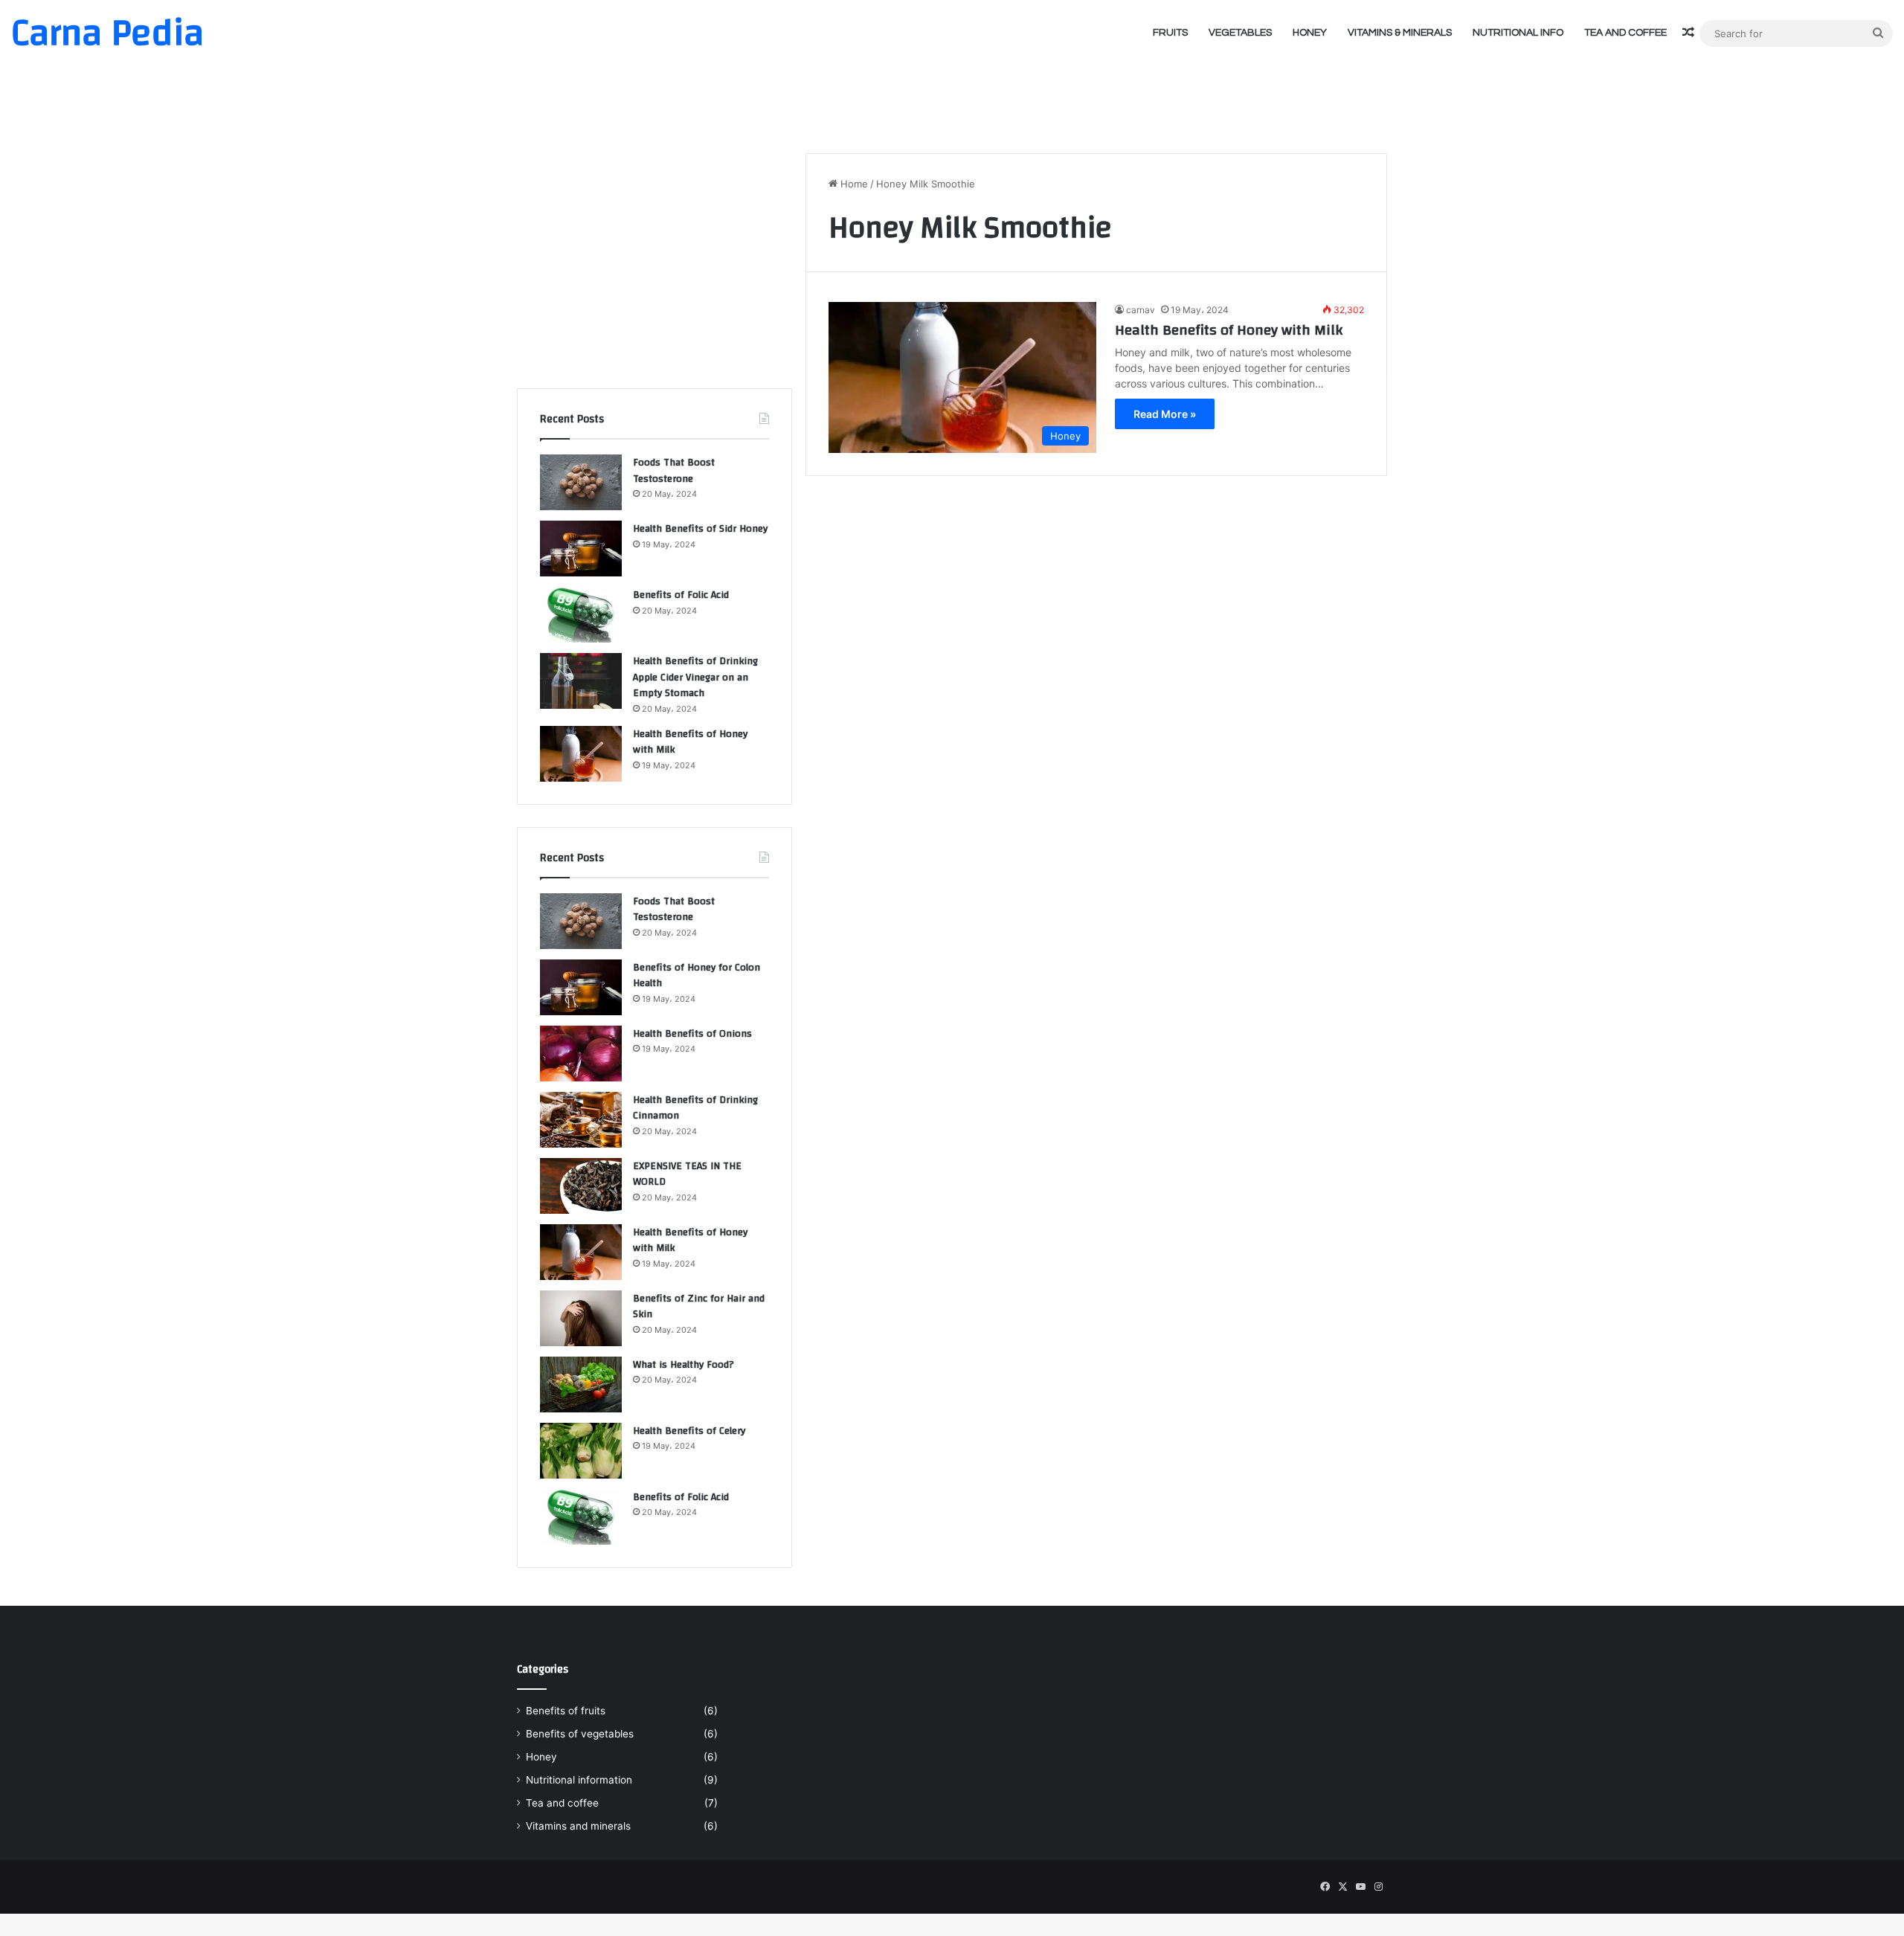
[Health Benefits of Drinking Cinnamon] (581, 1120)
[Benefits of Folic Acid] (581, 615)
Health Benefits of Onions (692, 1034)
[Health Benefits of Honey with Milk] (581, 754)
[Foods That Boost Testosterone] (581, 482)
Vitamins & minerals (1400, 33)
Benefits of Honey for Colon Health (697, 976)
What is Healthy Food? (684, 1365)
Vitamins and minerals (578, 1826)
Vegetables (1240, 33)
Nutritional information (579, 1780)
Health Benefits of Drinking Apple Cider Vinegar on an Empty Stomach (695, 677)
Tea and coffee (1625, 33)
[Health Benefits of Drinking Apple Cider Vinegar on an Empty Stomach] (581, 681)
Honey (1310, 33)
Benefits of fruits (566, 1711)
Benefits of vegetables (580, 1734)
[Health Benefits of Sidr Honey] (581, 549)
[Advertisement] (952, 93)
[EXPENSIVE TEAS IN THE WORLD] (581, 1186)
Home (853, 184)
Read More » (1165, 414)
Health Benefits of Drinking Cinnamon (695, 1108)
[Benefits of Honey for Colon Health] (581, 987)
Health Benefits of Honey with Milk (1229, 330)
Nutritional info (1518, 33)
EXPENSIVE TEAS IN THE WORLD (687, 1174)
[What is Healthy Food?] (581, 1385)
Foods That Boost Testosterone (674, 471)
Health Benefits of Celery (689, 1431)
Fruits (1170, 33)
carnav (1141, 310)
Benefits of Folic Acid (681, 595)
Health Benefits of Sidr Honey (700, 529)
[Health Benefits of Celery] (581, 1451)
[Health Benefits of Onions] (581, 1054)
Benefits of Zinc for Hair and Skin (699, 1307)
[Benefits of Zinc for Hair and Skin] (581, 1318)
